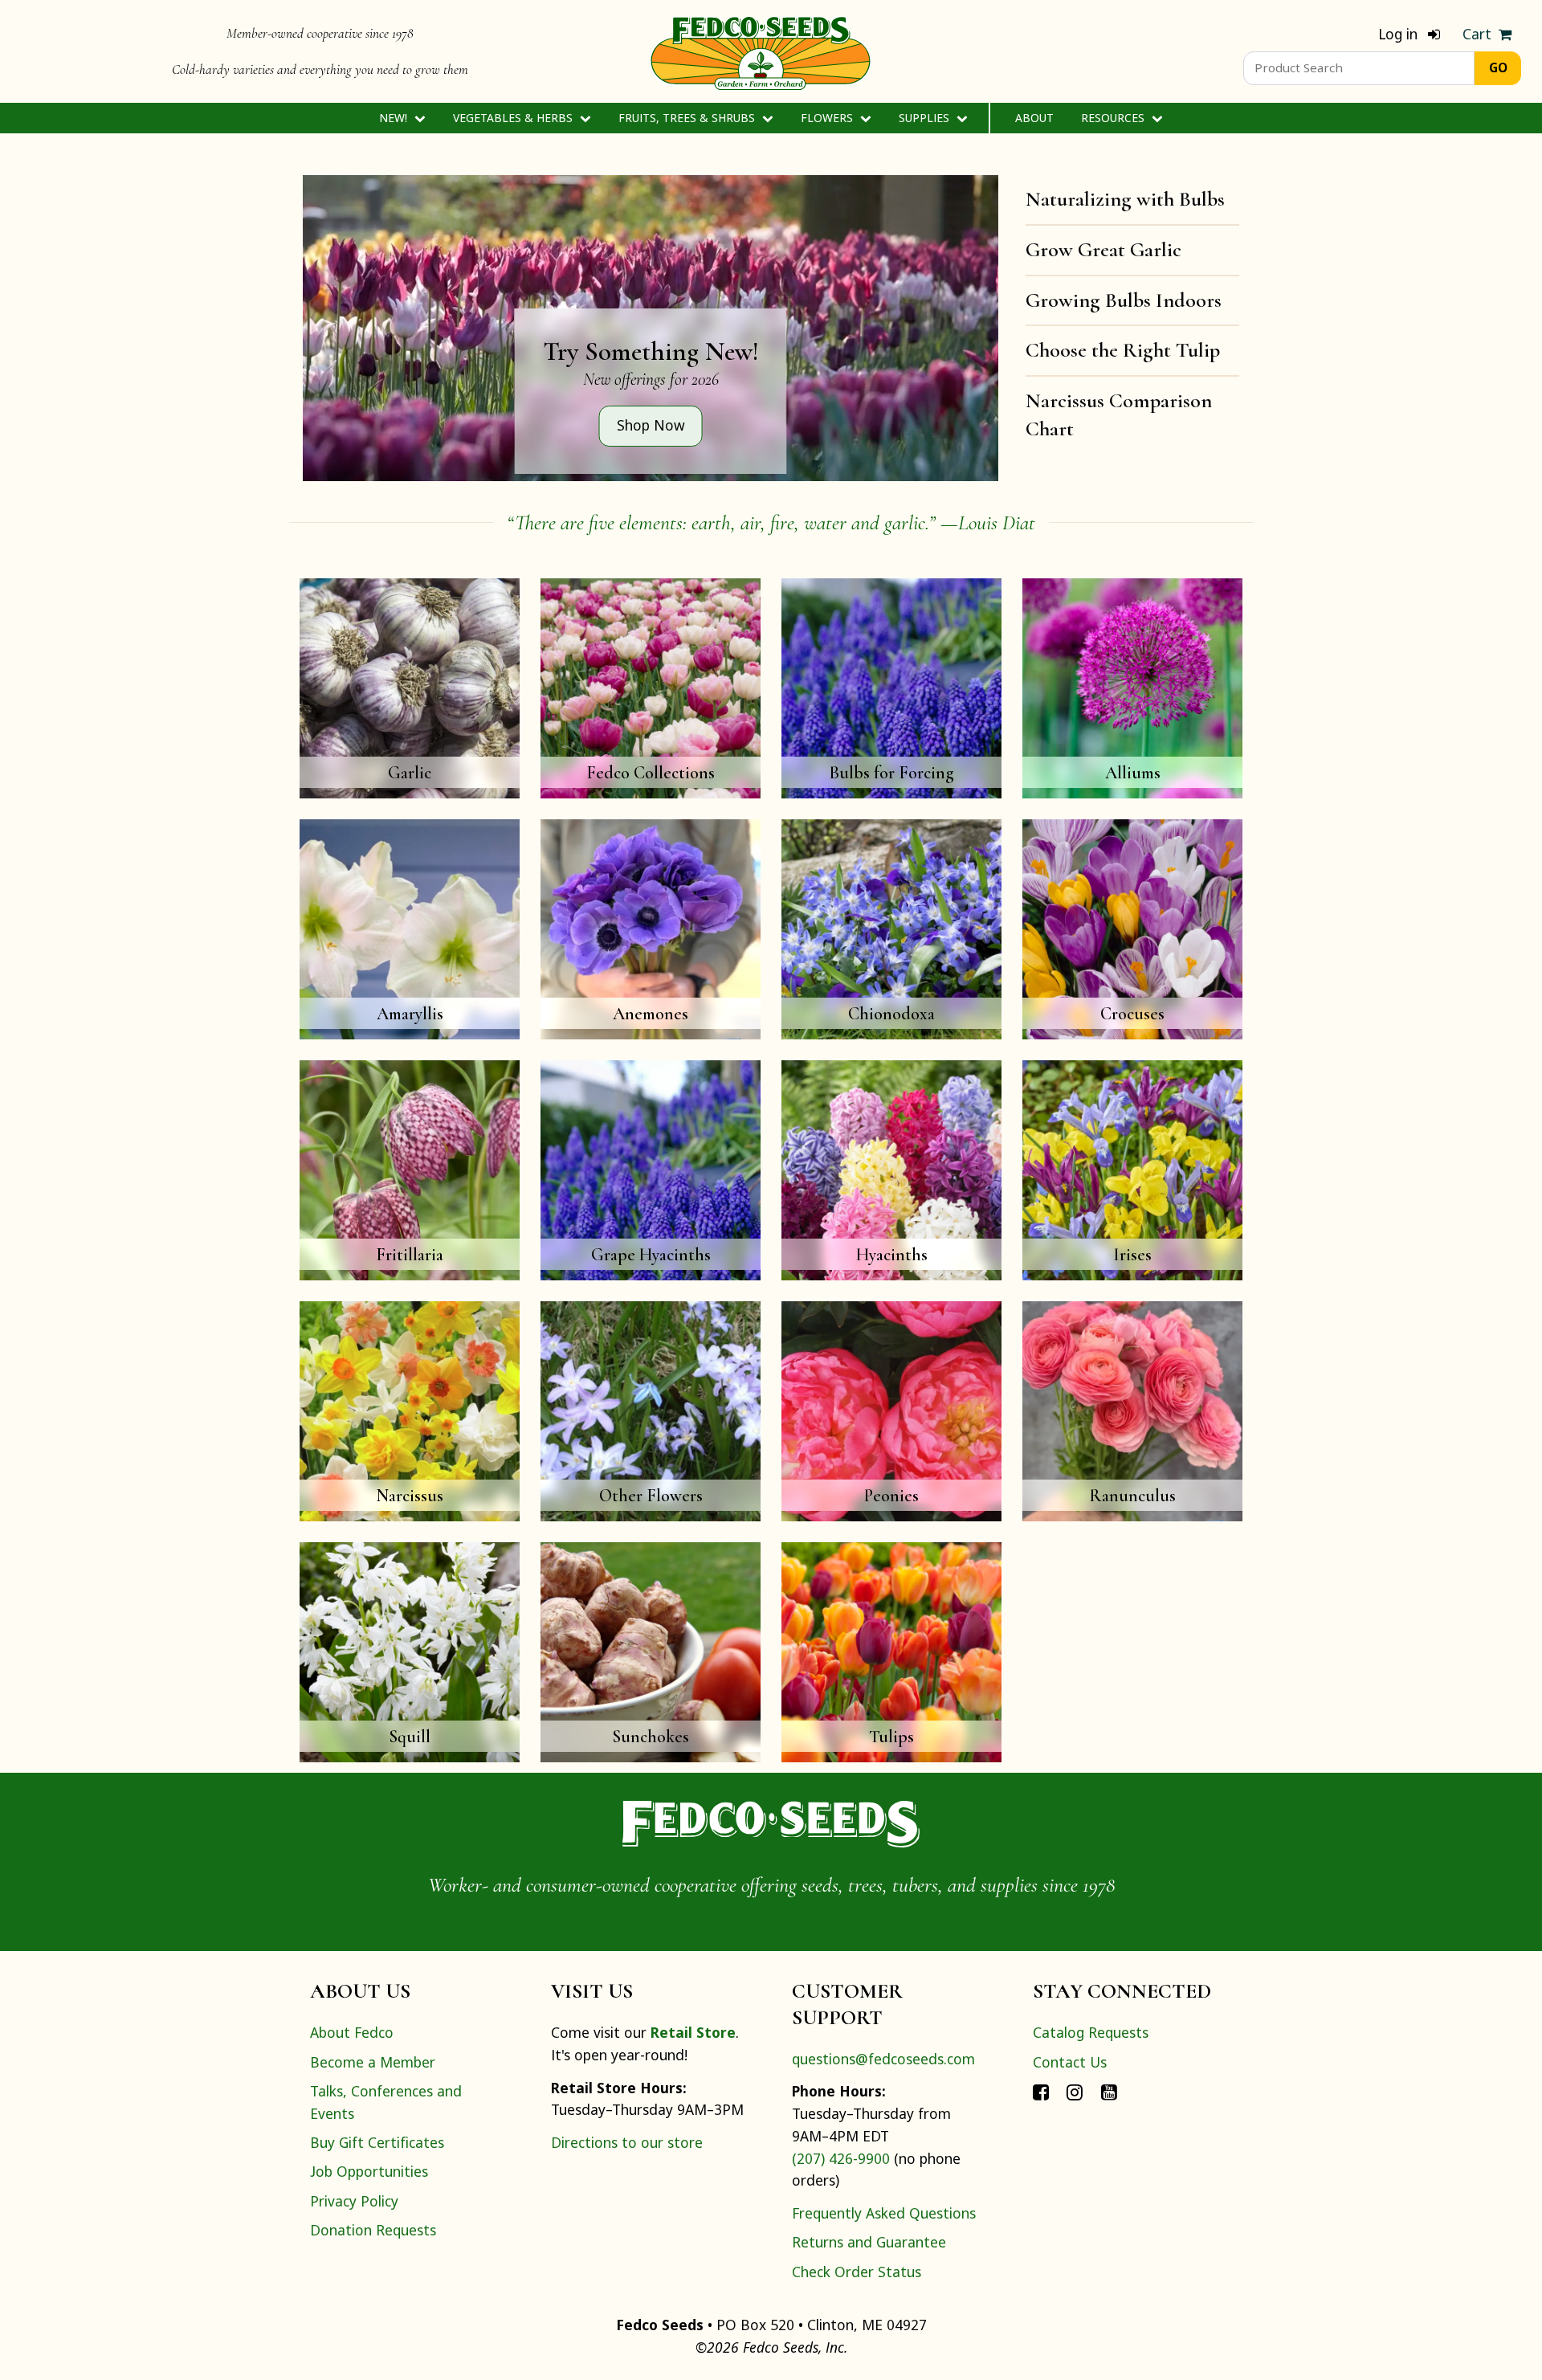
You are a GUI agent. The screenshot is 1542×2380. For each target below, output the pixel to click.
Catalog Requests (1091, 2032)
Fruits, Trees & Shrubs (688, 118)
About (1034, 118)
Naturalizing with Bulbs (1125, 199)
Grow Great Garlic (1103, 249)
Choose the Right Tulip (1123, 350)
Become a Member (373, 2062)
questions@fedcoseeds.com (883, 2059)
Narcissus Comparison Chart (1119, 414)
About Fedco (352, 2032)
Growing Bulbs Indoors (1124, 300)
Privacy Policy (354, 2201)
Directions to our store (627, 2142)
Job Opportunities (369, 2171)
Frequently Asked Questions (884, 2213)
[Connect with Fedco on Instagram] (1075, 2091)
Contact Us (1070, 2062)
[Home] (761, 51)
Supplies (926, 118)
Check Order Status (857, 2272)
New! (395, 118)
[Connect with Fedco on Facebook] (1041, 2091)
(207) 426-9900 (841, 2158)
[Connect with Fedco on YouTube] (1109, 2091)
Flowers (828, 118)
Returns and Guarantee (869, 2242)
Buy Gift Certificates (377, 2142)
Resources (1114, 118)
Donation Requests (373, 2230)
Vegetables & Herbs (514, 118)
